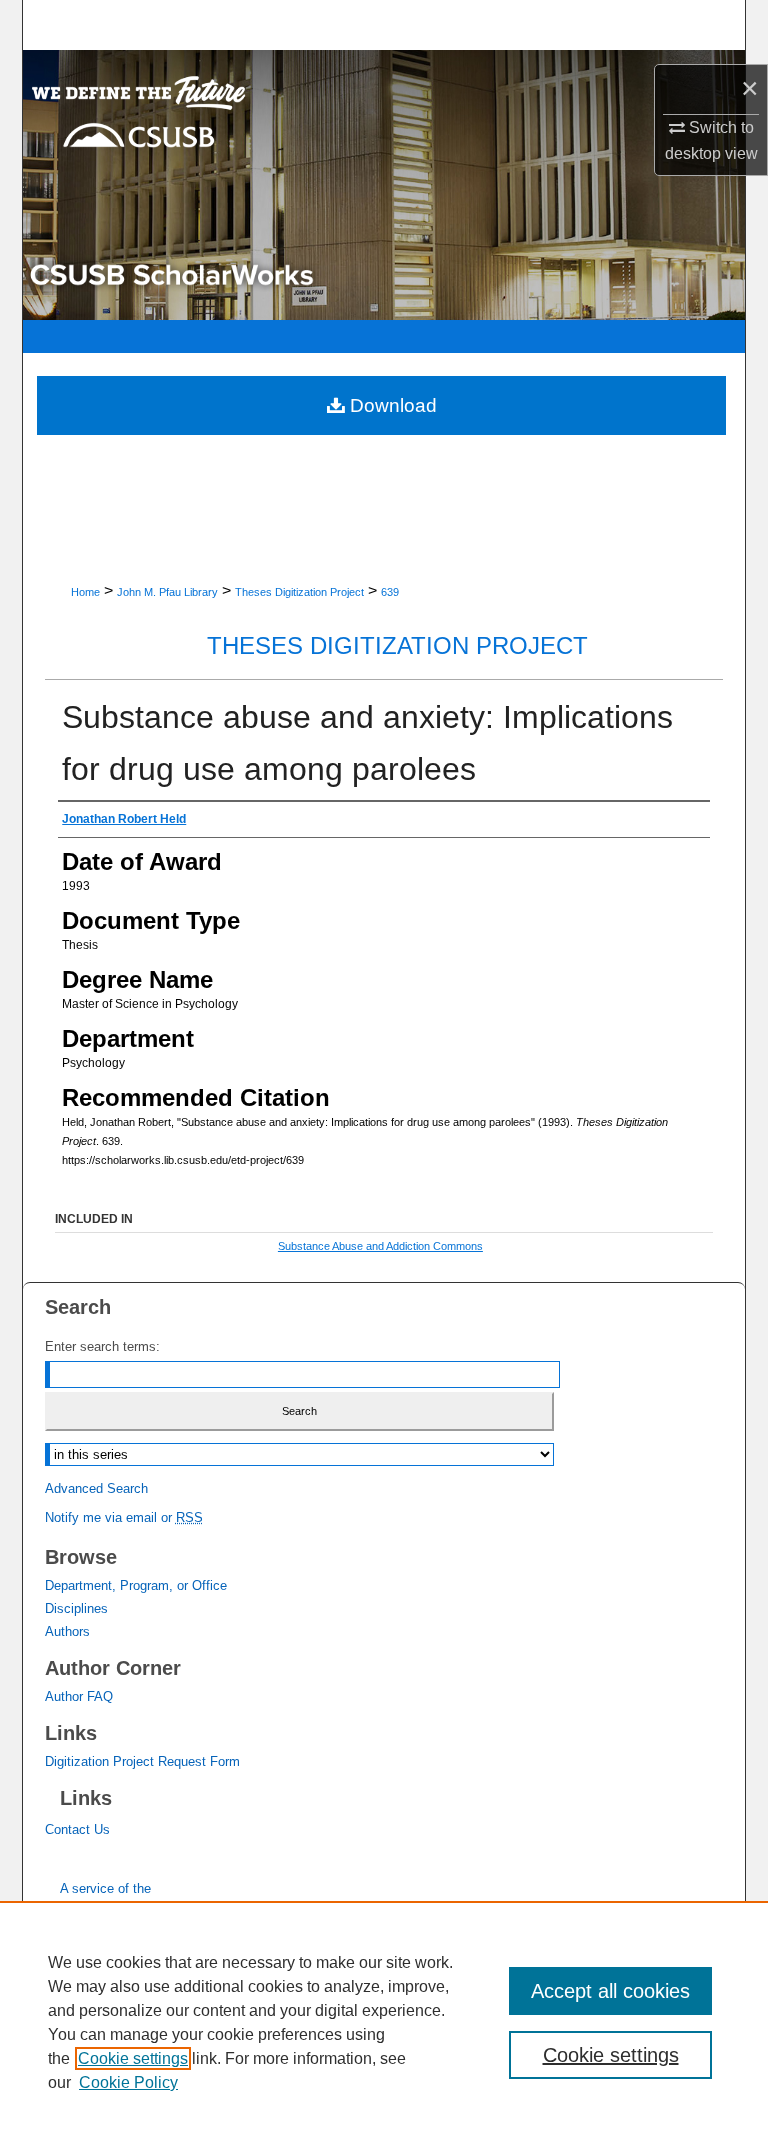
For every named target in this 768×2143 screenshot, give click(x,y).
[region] (384, 2022)
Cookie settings (133, 2058)
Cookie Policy (128, 2082)
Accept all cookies (610, 1991)
